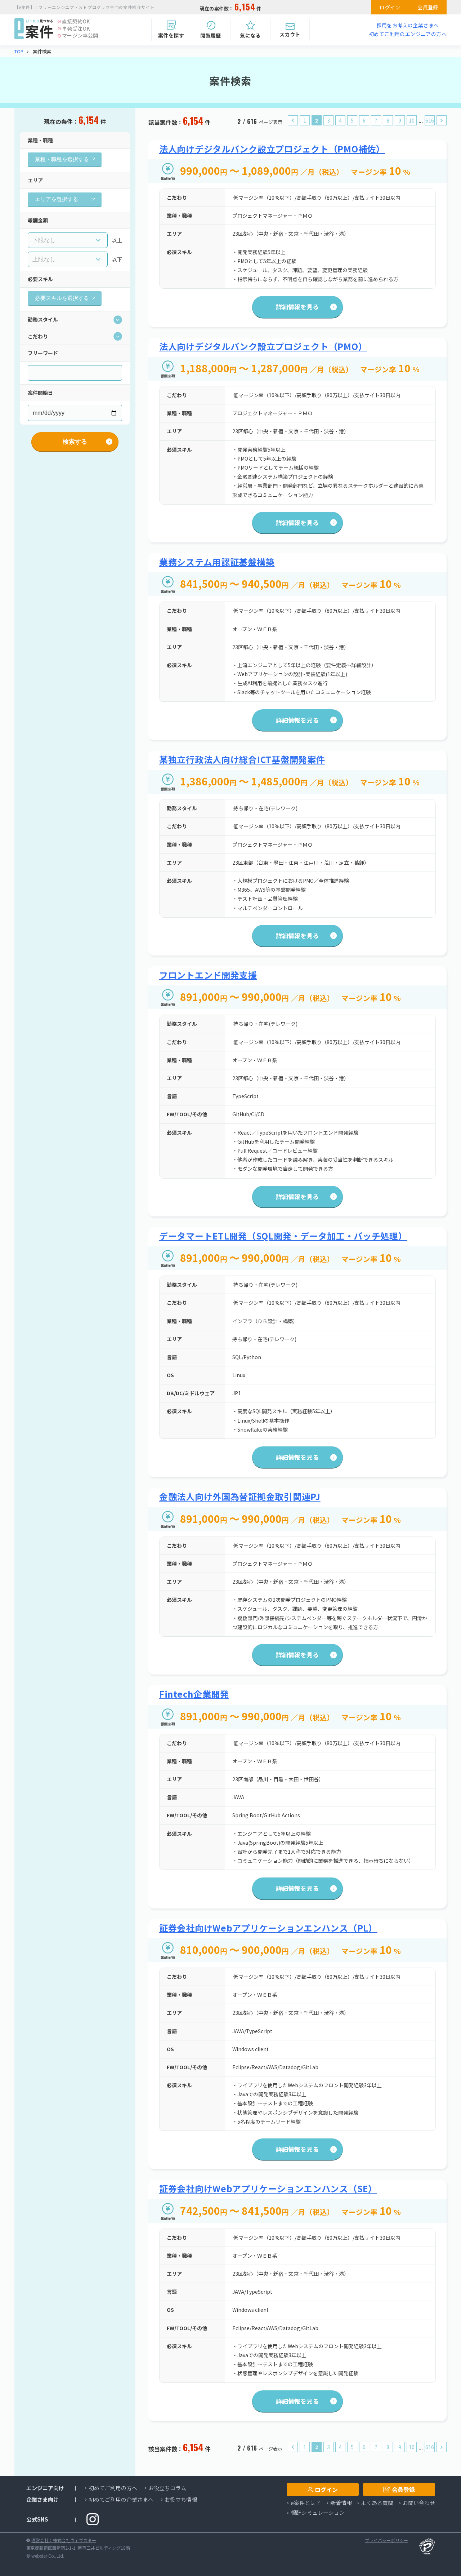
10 (412, 120)
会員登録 (428, 7)
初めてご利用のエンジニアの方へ (408, 34)
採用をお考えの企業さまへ (408, 25)
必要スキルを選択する (62, 298)
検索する (75, 442)
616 (430, 120)
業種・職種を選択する (62, 159)
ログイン (390, 7)
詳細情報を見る (297, 307)
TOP (19, 52)
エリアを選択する (57, 199)
